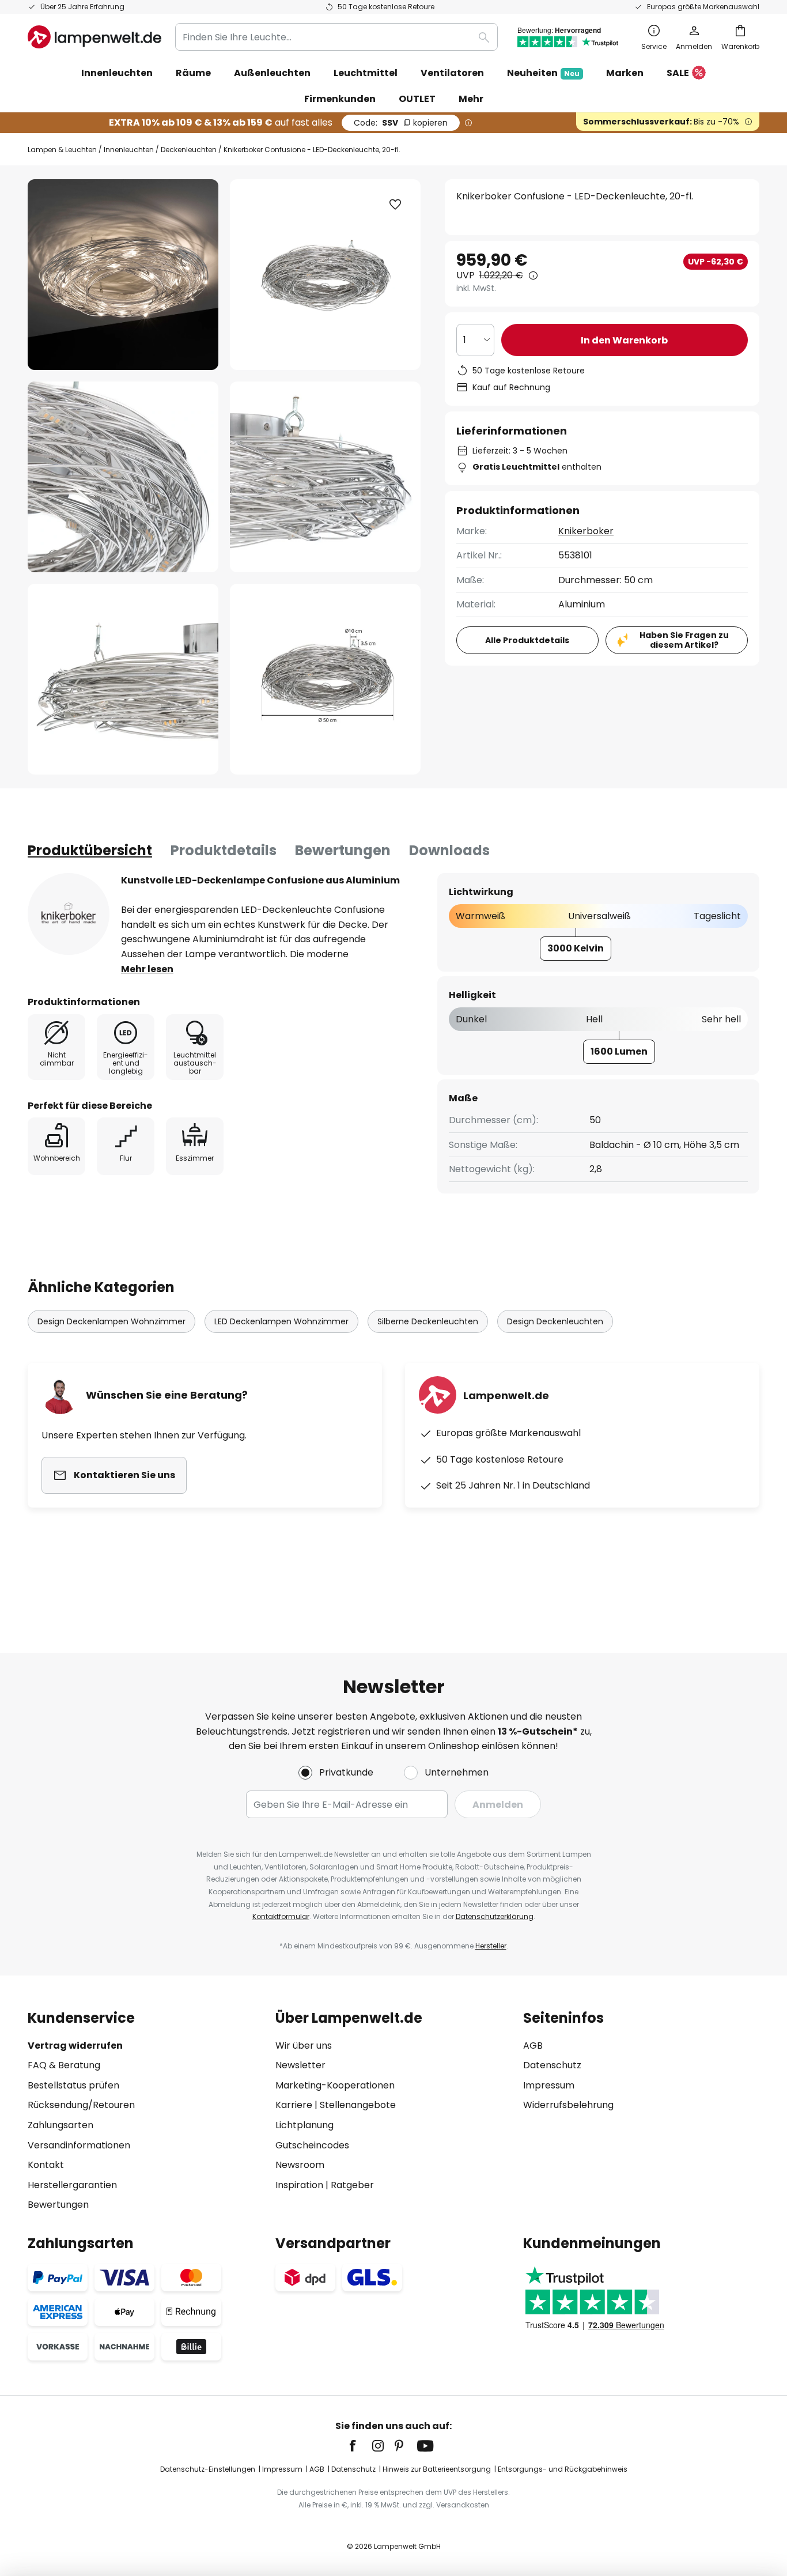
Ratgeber (352, 2185)
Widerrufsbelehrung (568, 2105)
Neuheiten (543, 73)
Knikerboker (586, 531)
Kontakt (46, 2165)
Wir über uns (304, 2046)
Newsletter (300, 2065)
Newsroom (300, 2165)
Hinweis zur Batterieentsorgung (437, 2469)
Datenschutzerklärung (495, 1916)
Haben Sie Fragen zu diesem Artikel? (684, 640)
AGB (533, 2046)
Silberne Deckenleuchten (428, 1321)
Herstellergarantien (72, 2185)
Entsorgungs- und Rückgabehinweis (563, 2469)
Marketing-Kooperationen (335, 2085)
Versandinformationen (79, 2145)
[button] (123, 477)
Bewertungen (343, 850)
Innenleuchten (129, 150)
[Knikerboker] (69, 914)
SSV (401, 123)
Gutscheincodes (312, 2145)
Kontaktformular (281, 1916)
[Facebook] (360, 2446)
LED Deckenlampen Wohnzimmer (281, 1321)
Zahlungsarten (60, 2125)
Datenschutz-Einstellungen (208, 2469)
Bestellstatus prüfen (73, 2085)
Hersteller (491, 1946)
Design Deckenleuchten (555, 1321)
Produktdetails (224, 850)
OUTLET (417, 99)
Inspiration (299, 2185)
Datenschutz (552, 2065)
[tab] (90, 851)
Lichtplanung (304, 2125)
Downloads (449, 850)
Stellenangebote (358, 2105)
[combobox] (336, 37)
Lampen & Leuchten (62, 150)
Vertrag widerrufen (75, 2046)
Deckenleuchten (189, 150)
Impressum (549, 2085)
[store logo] (94, 37)
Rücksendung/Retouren (81, 2105)
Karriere (294, 2105)
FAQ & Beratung (64, 2065)
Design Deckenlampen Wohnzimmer (111, 1321)
